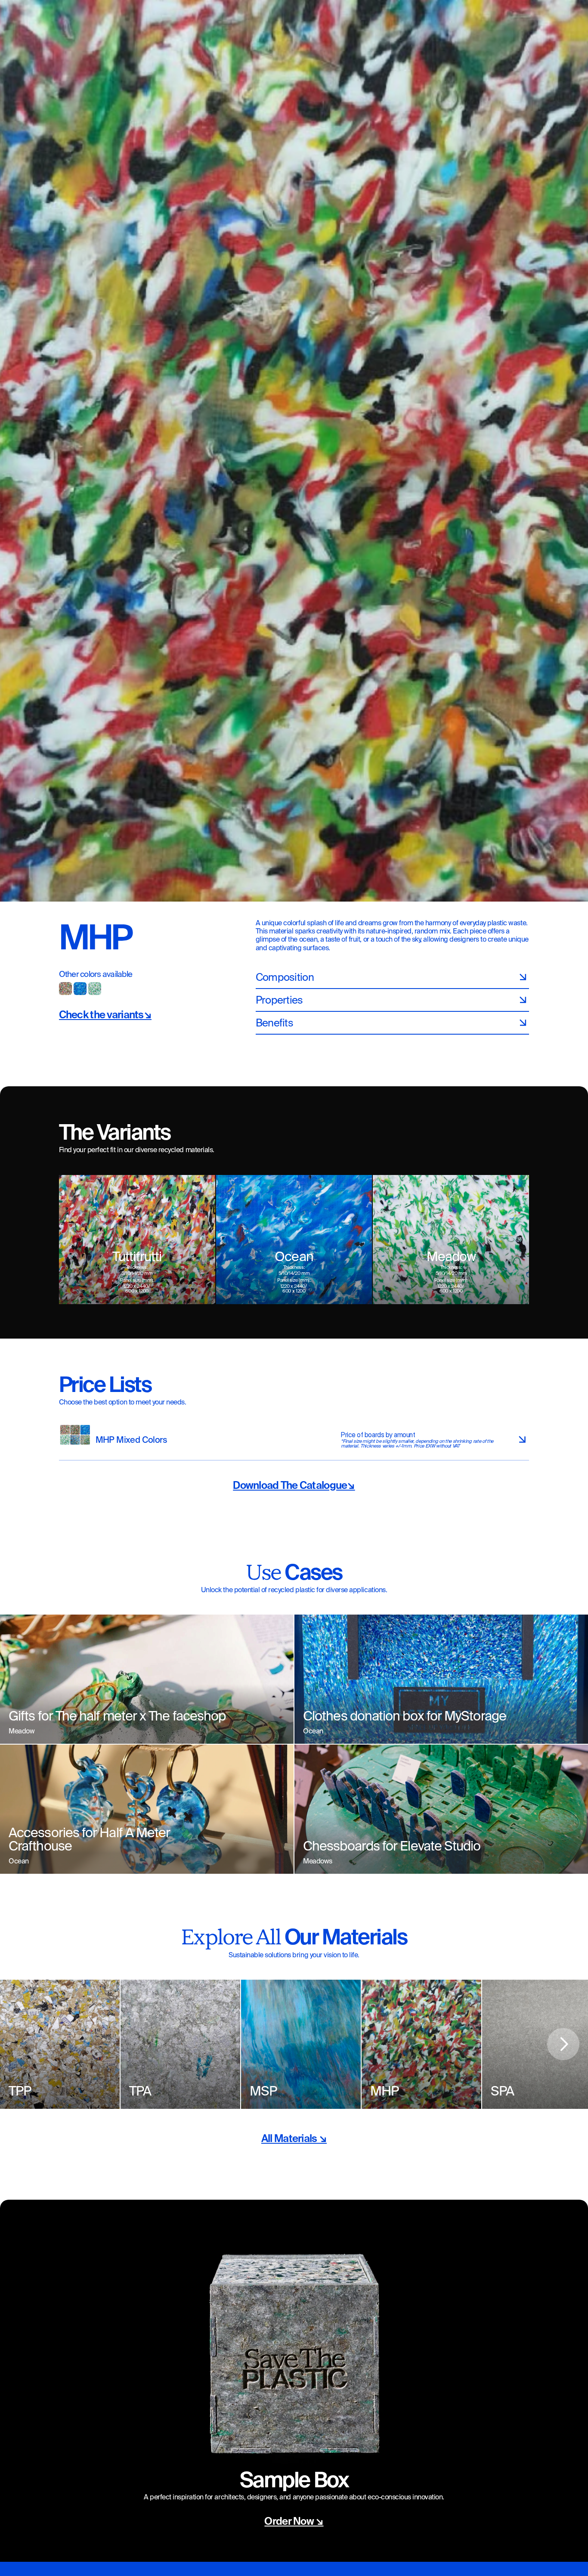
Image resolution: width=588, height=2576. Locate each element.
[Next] (563, 2044)
